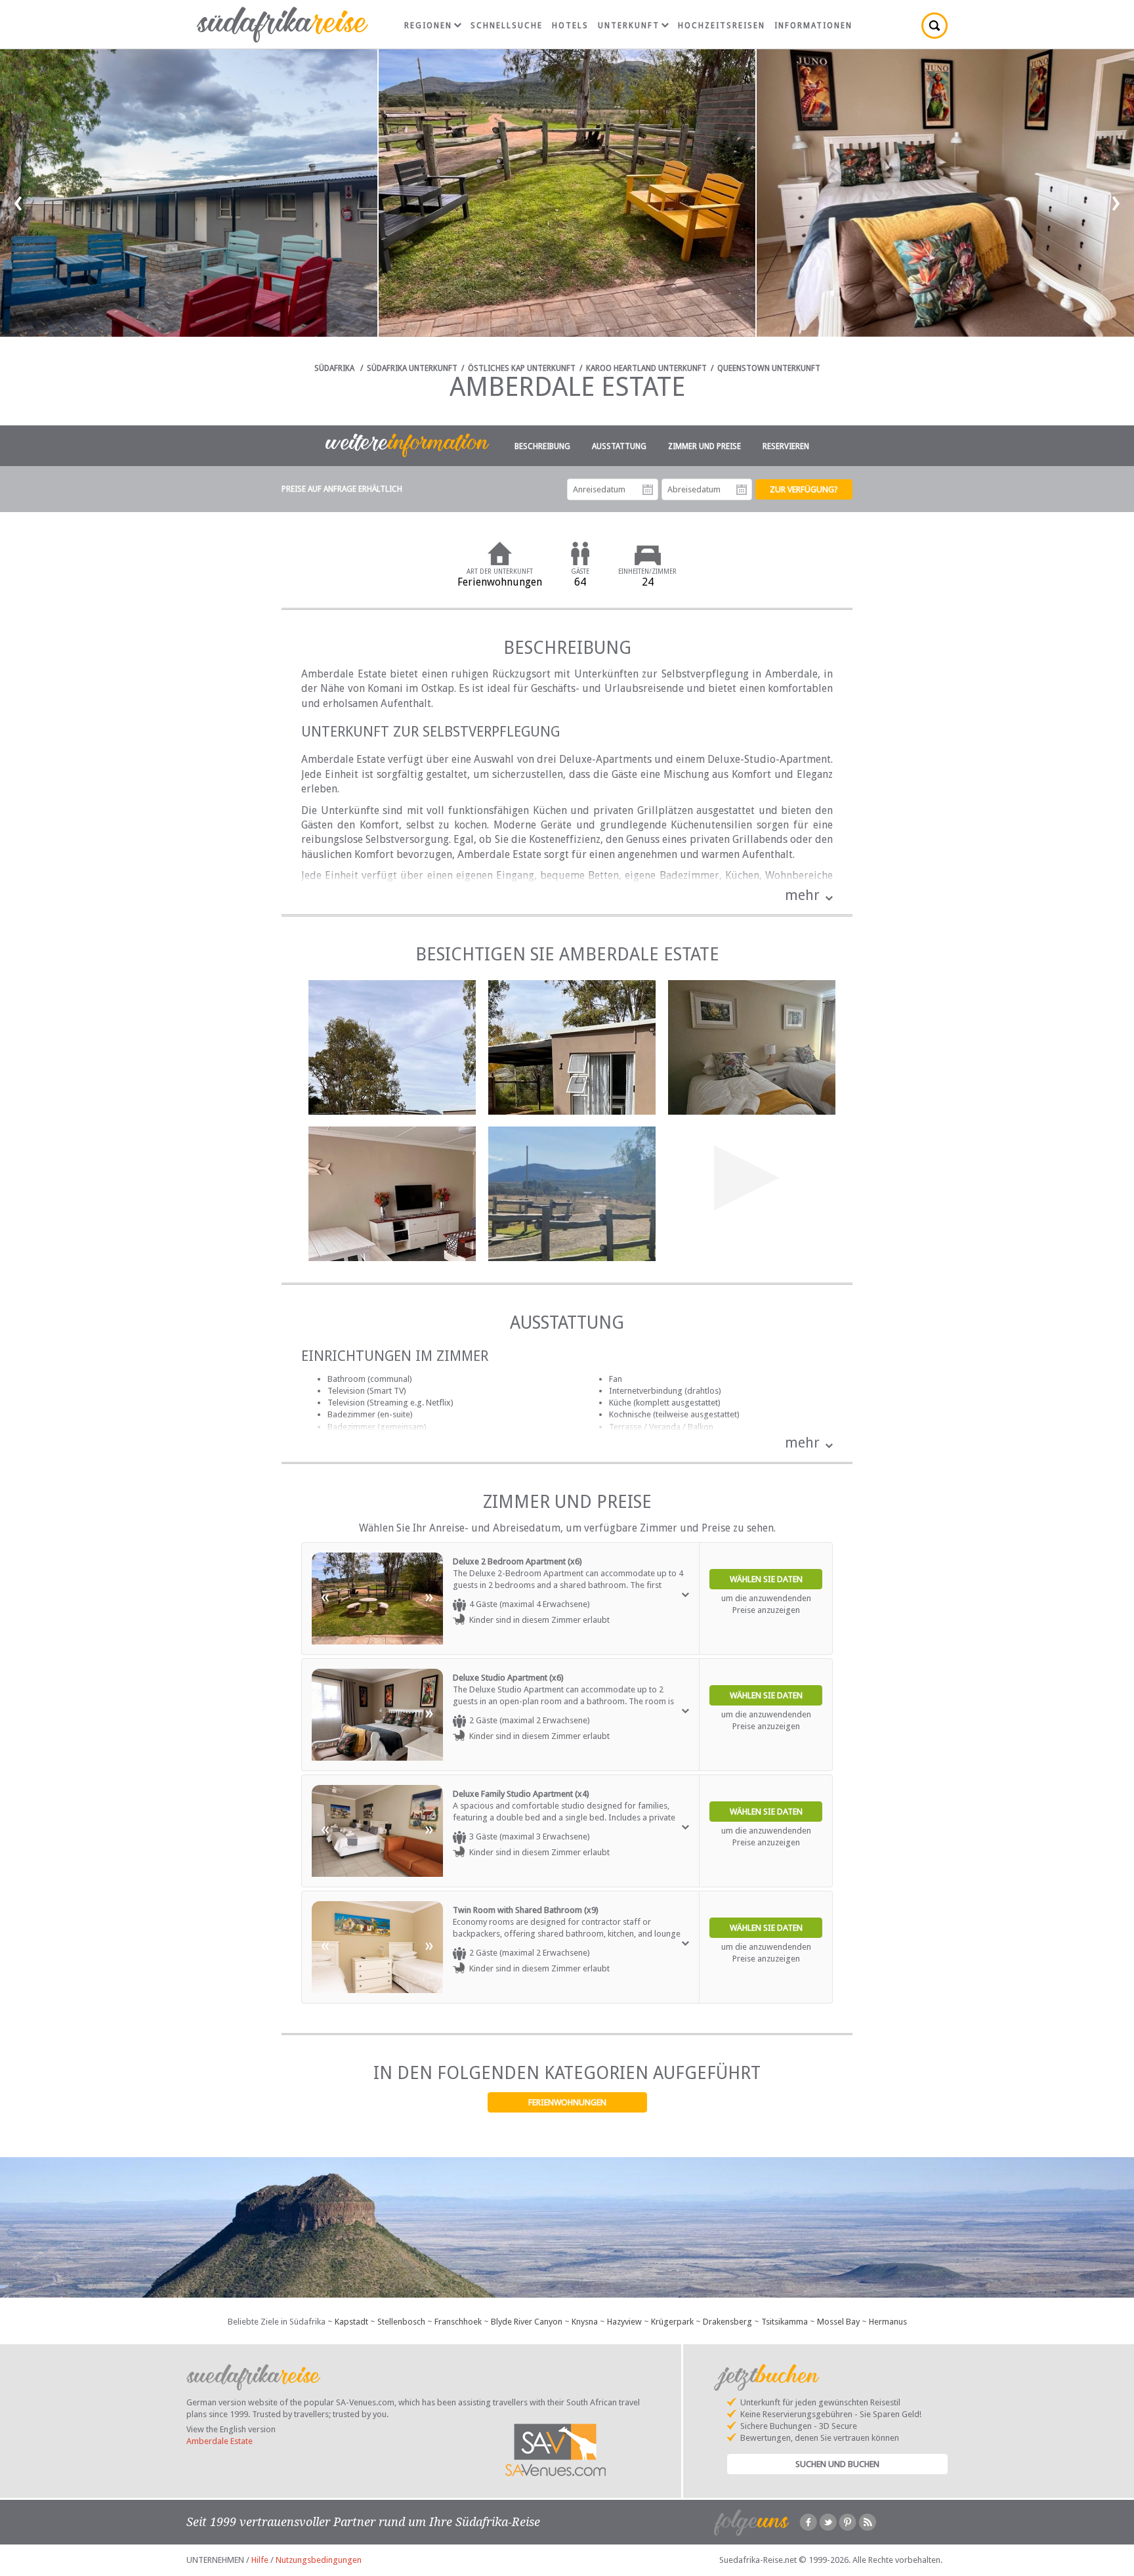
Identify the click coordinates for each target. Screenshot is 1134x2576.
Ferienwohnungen (567, 2102)
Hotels (570, 26)
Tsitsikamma (785, 2322)
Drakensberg (727, 2322)
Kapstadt (351, 2322)
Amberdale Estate (220, 2441)
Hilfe (260, 2560)
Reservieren (786, 446)
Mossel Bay (838, 2322)
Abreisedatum (742, 490)
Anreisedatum (648, 490)
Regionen (428, 26)
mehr (802, 895)
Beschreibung (542, 446)
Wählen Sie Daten (766, 1579)
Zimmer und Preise (704, 446)
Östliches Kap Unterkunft (522, 368)
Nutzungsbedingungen (319, 2560)
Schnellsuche (507, 26)
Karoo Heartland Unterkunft (646, 368)
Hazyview (624, 2322)
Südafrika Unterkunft (412, 368)
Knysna (585, 2322)
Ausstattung (619, 446)
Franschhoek (458, 2322)
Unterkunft (629, 26)
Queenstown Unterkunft (769, 368)
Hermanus (888, 2322)
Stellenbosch (401, 2322)
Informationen (813, 26)
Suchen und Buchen (837, 2464)
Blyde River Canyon (527, 2322)
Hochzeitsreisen (722, 26)
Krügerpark (672, 2322)
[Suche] (934, 26)
